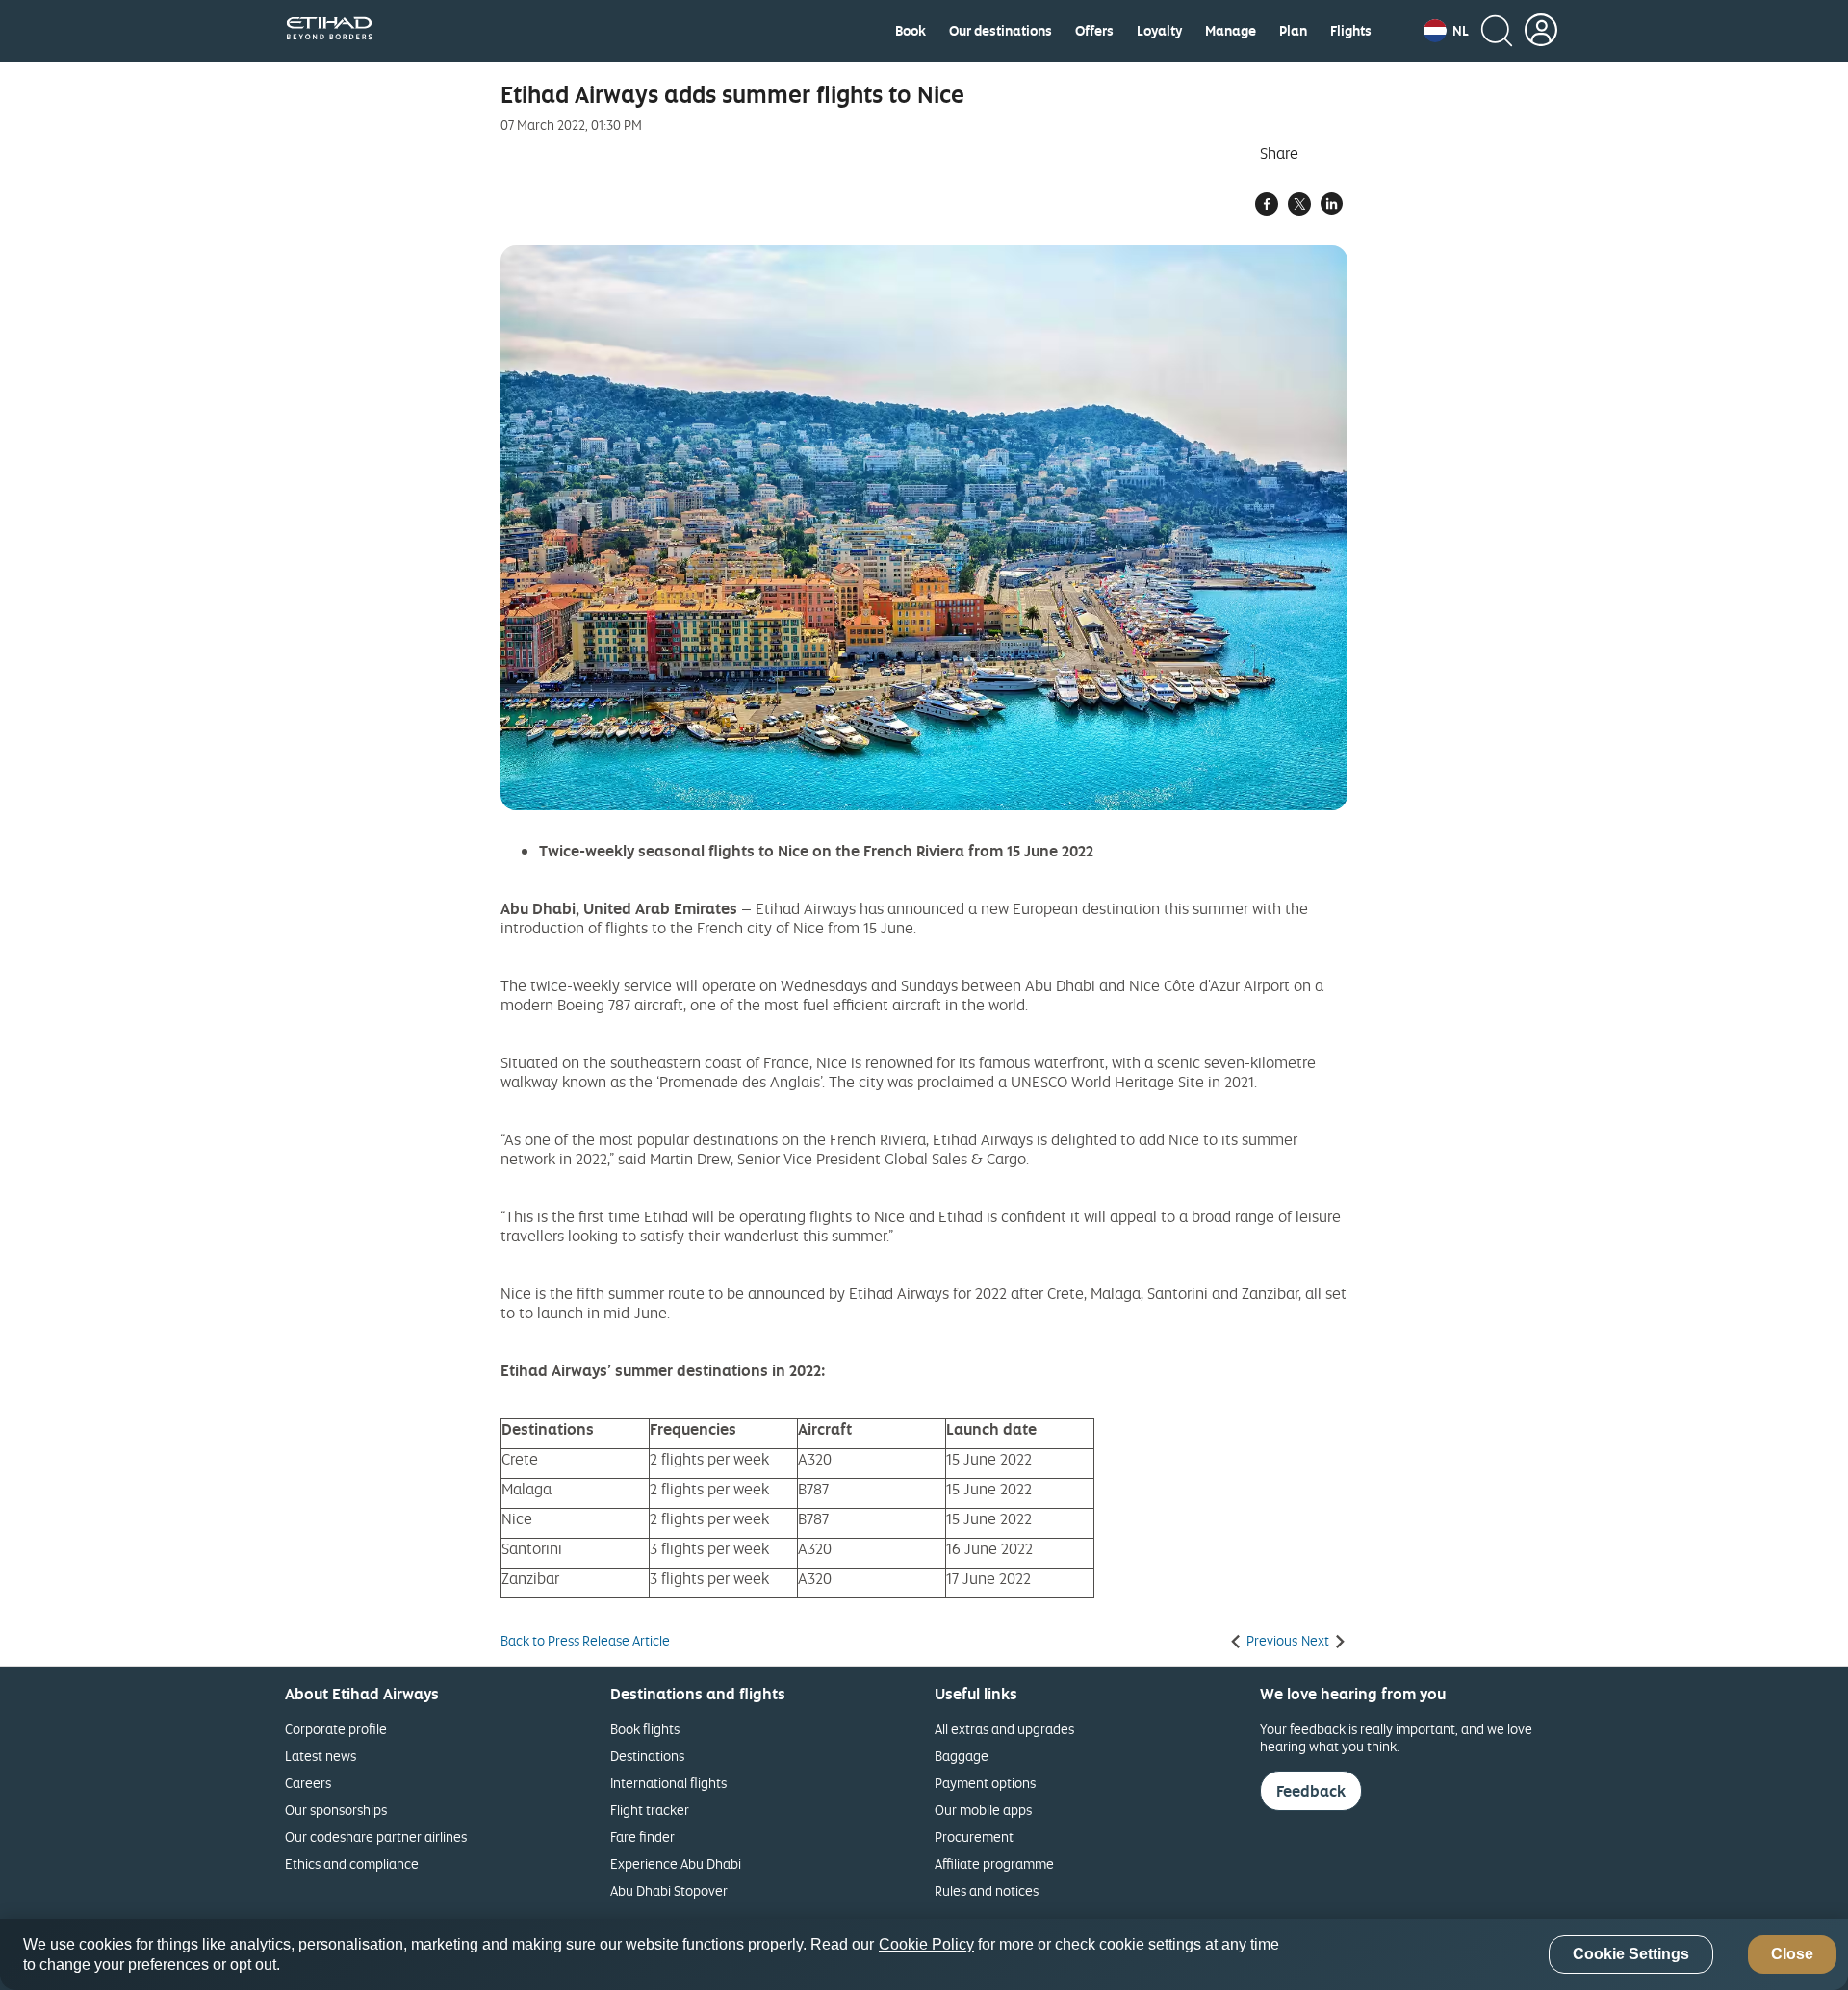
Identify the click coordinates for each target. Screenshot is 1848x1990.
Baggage (962, 1756)
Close (1792, 1955)
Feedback (1311, 1791)
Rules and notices (987, 1890)
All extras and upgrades (1004, 1729)
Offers (1094, 31)
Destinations (647, 1756)
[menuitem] (911, 31)
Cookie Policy (926, 1944)
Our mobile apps (983, 1810)
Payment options (985, 1783)
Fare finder (642, 1837)
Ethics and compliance (352, 1863)
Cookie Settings (1631, 1955)
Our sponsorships (336, 1810)
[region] (924, 1954)
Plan (1293, 31)
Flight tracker (650, 1810)
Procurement (974, 1837)
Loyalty (1159, 31)
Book (911, 31)
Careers (308, 1783)
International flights (668, 1783)
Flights (1351, 31)
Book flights (645, 1729)
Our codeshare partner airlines (376, 1837)
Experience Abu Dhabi (676, 1863)
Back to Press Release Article (585, 1641)
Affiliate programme (994, 1863)
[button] (1446, 31)
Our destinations (1001, 31)
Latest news (321, 1756)
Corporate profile (336, 1729)
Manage (1231, 31)
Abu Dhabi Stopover (669, 1890)
